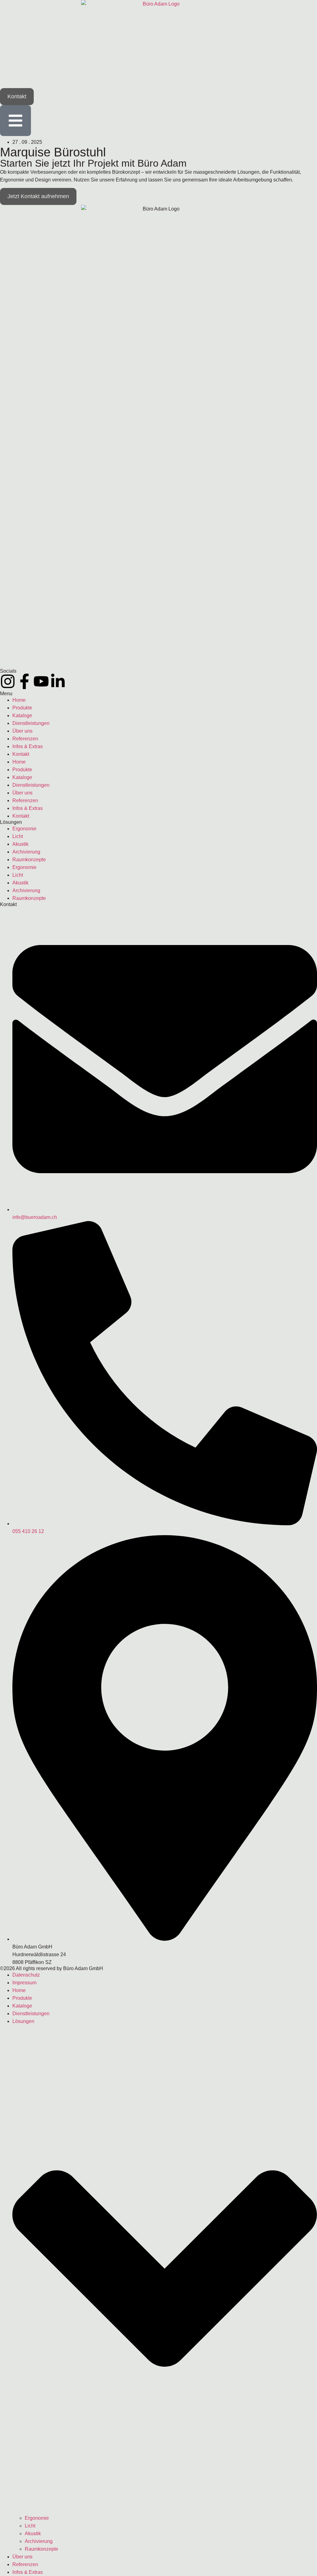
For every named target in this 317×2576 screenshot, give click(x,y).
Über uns (22, 731)
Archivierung (26, 852)
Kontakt (21, 754)
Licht (18, 836)
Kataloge (22, 715)
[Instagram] (8, 681)
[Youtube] (41, 681)
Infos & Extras (28, 746)
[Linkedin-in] (58, 681)
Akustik (20, 844)
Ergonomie (24, 829)
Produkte (22, 708)
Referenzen (25, 739)
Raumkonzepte (29, 860)
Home (19, 700)
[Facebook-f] (24, 681)
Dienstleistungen (31, 723)
